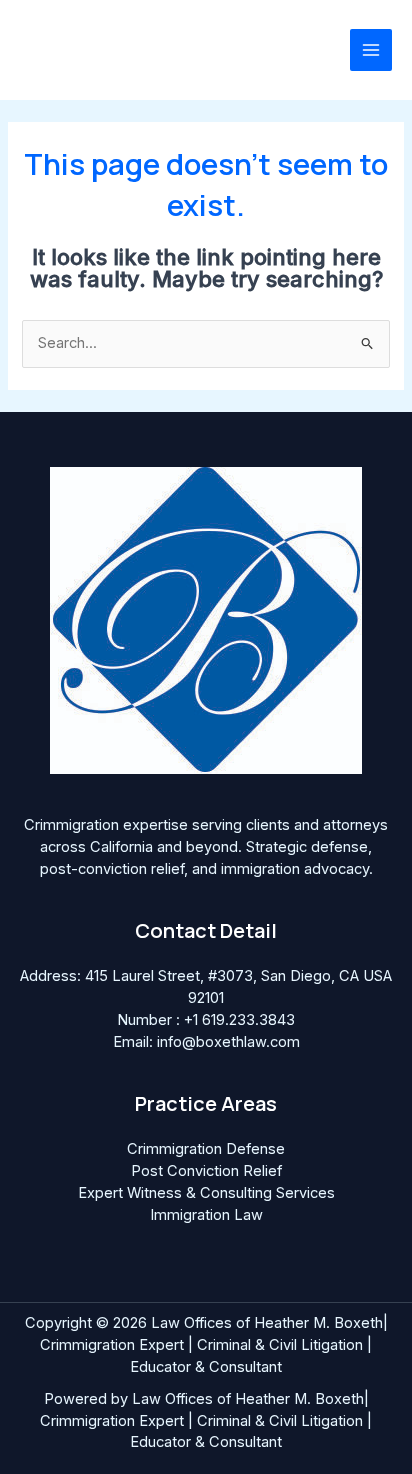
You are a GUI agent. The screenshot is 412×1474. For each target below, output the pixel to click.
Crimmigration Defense (206, 1149)
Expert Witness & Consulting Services (206, 1193)
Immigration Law (206, 1215)
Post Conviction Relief (206, 1171)
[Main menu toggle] (371, 50)
